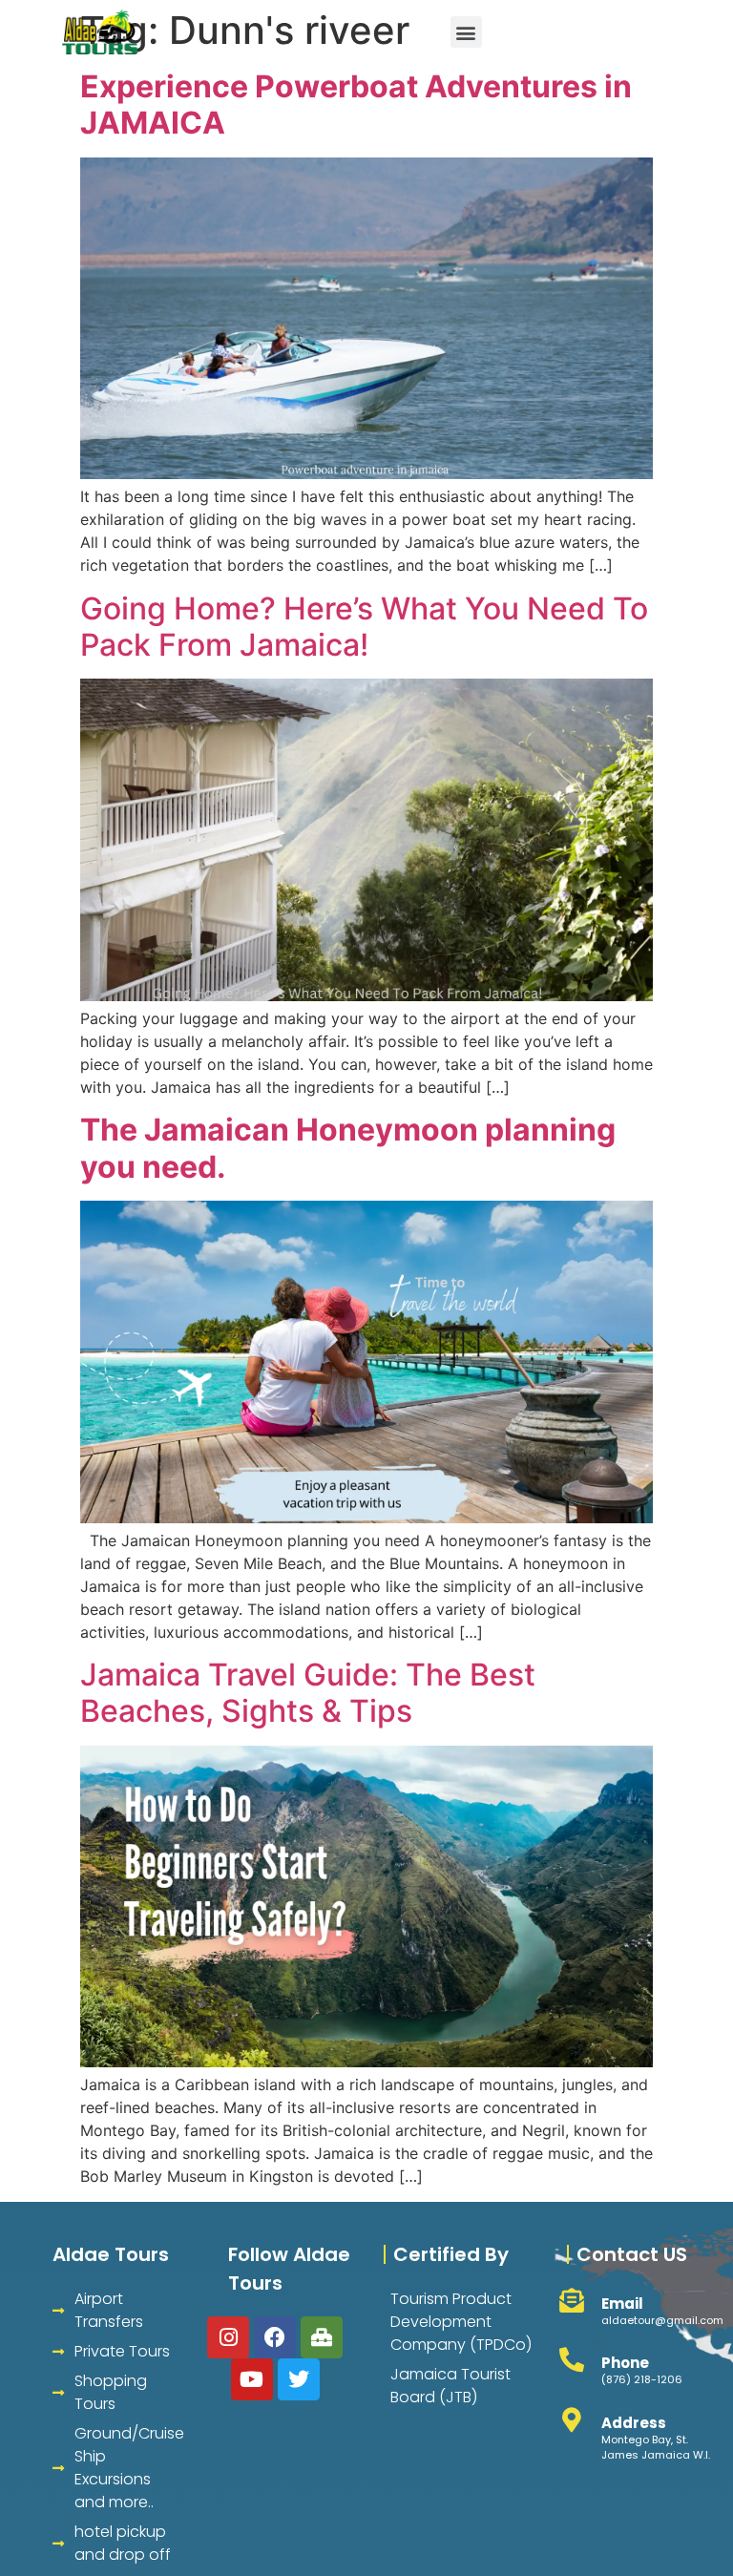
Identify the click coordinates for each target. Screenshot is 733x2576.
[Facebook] (275, 2337)
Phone (625, 2363)
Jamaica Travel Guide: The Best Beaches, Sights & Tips (308, 1693)
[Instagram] (228, 2337)
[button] (466, 32)
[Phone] (572, 2359)
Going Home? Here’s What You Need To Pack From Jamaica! (364, 627)
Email (622, 2304)
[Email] (572, 2300)
